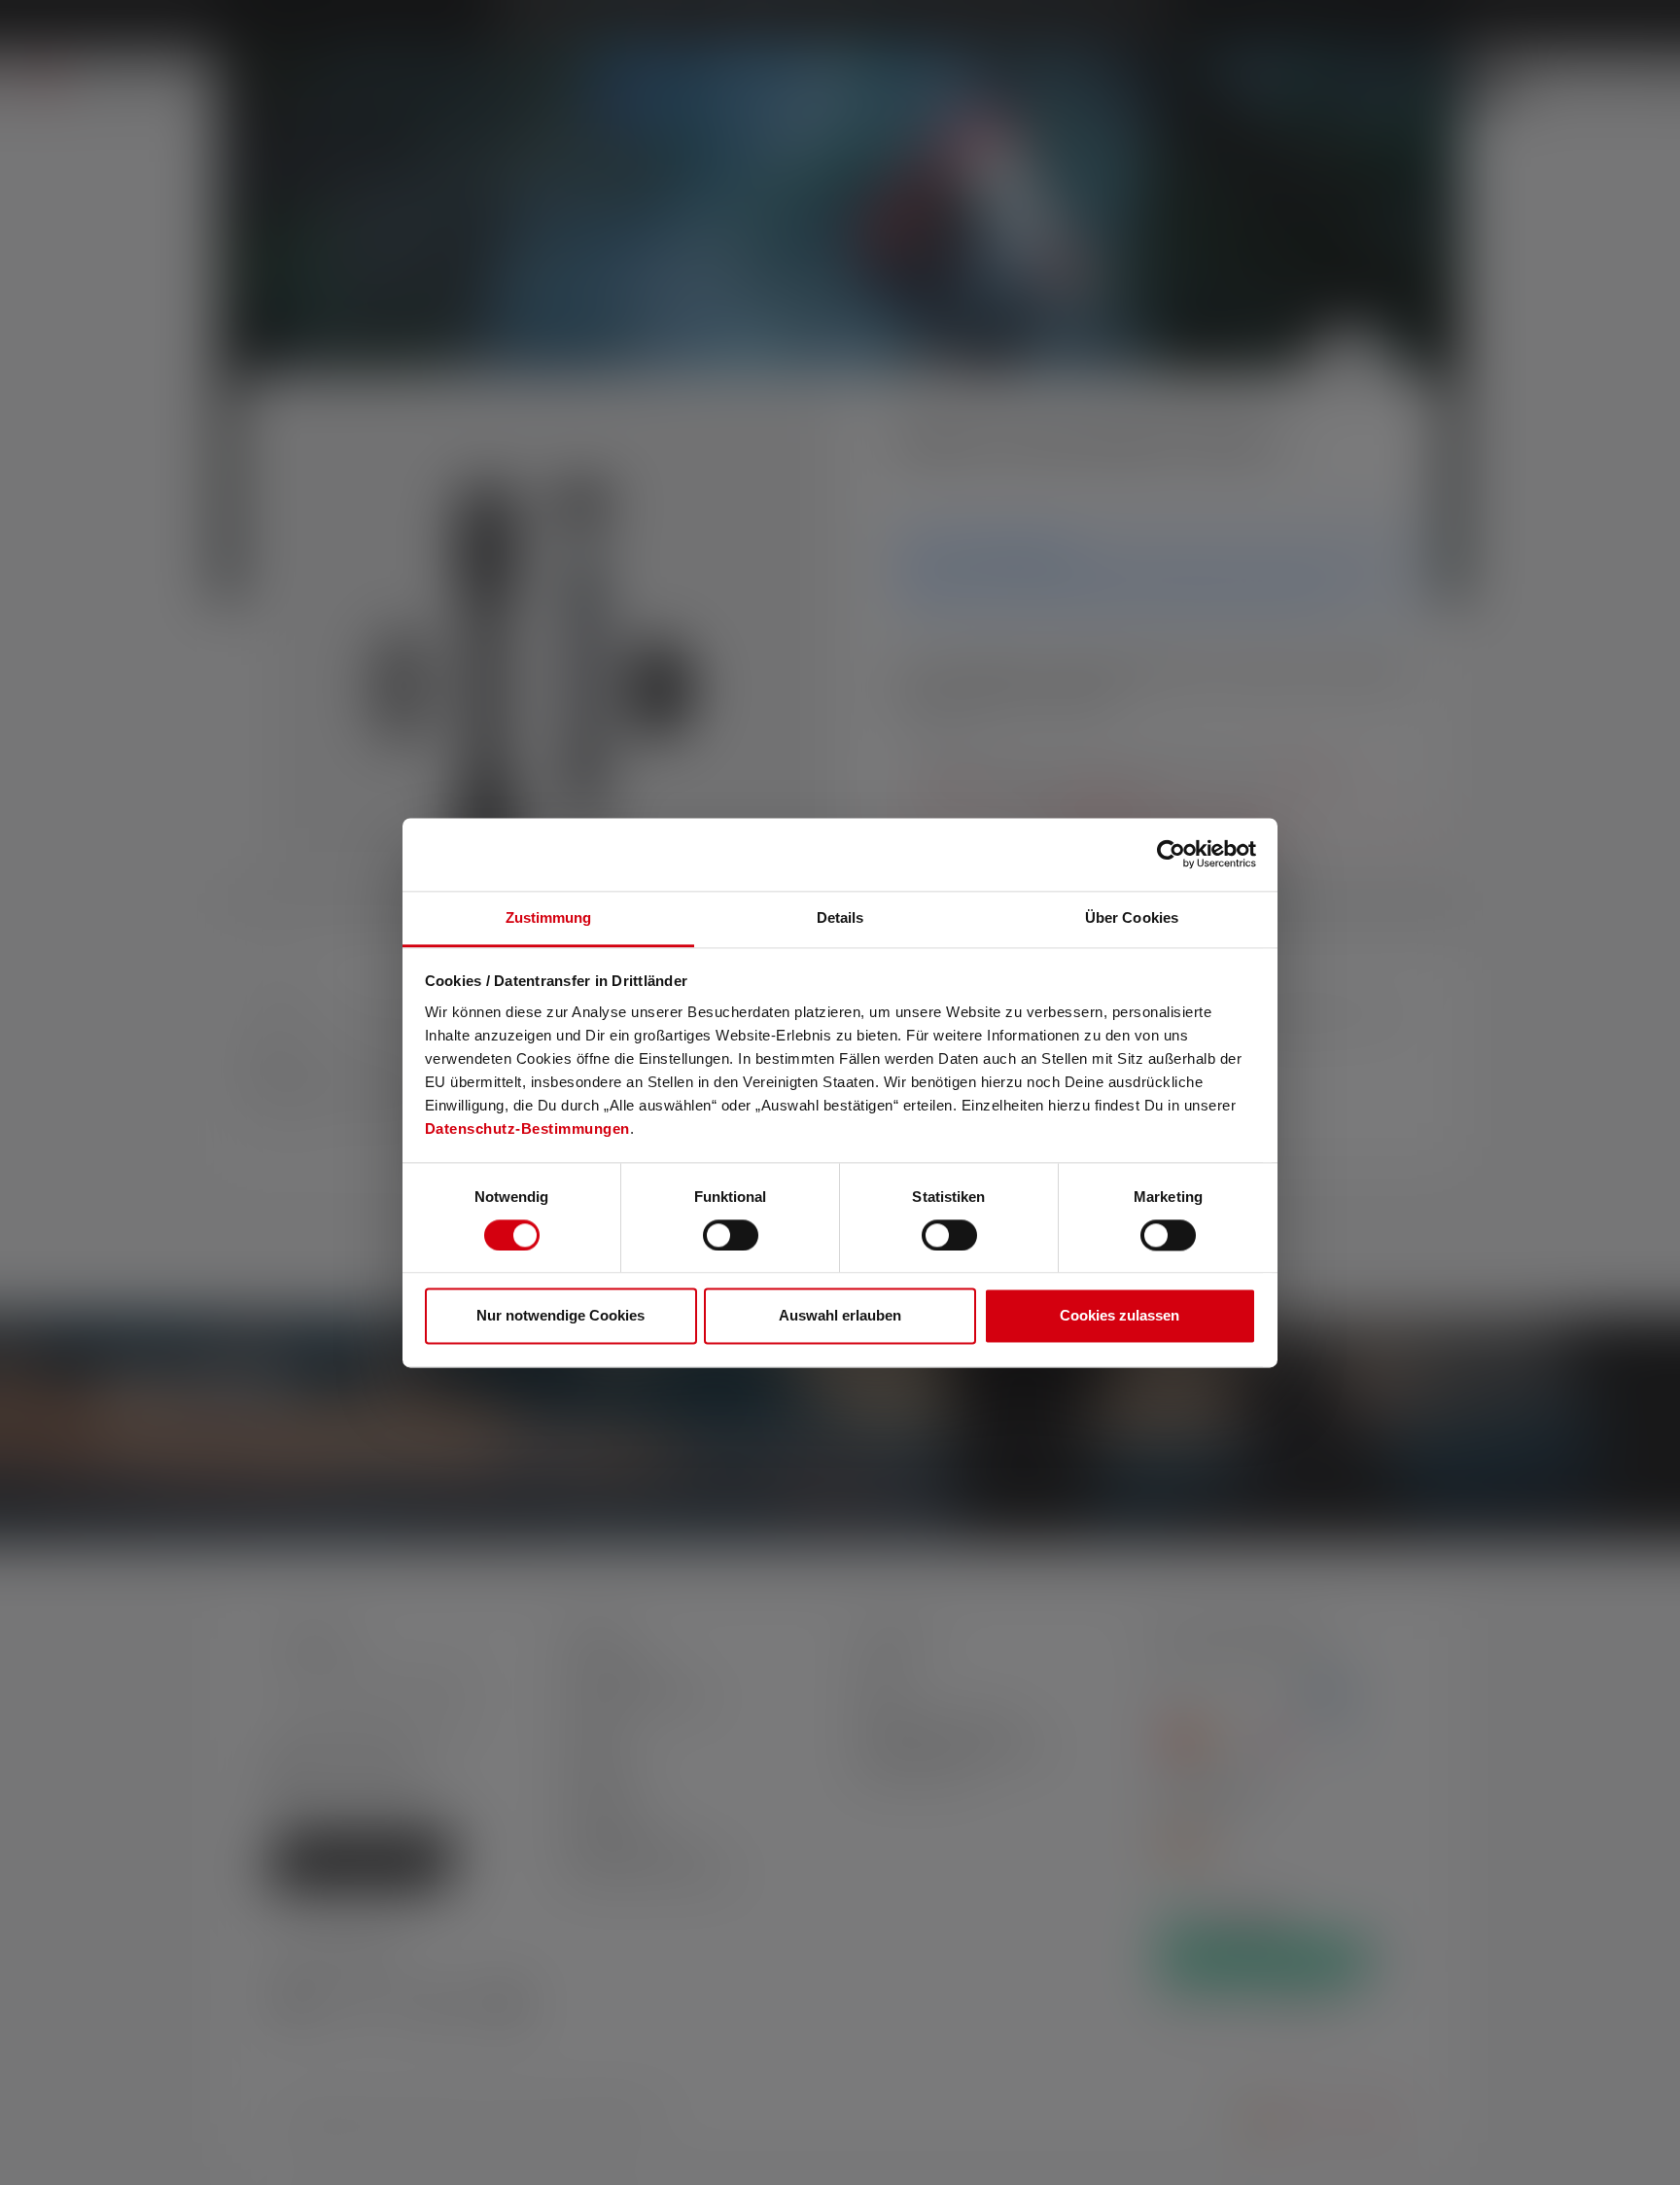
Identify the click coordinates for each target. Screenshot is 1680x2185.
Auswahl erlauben (840, 1316)
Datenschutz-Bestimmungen (527, 1128)
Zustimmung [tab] (549, 917)
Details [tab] (840, 917)
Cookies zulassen (1120, 1316)
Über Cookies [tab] (1132, 917)
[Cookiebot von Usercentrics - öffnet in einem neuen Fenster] (1171, 854)
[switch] (731, 1235)
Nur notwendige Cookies (560, 1316)
